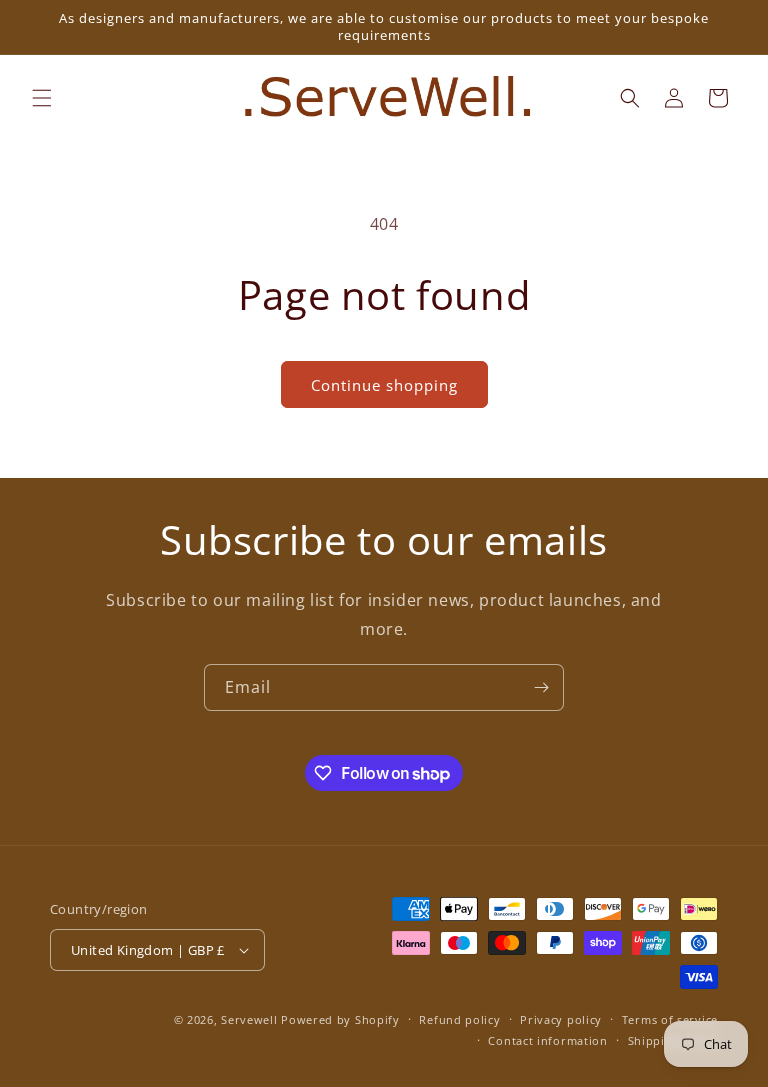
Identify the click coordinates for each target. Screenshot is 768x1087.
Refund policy (459, 1019)
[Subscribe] (541, 687)
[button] (42, 98)
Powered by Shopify (340, 1019)
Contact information (547, 1040)
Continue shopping (384, 385)
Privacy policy (561, 1019)
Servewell (249, 1019)
